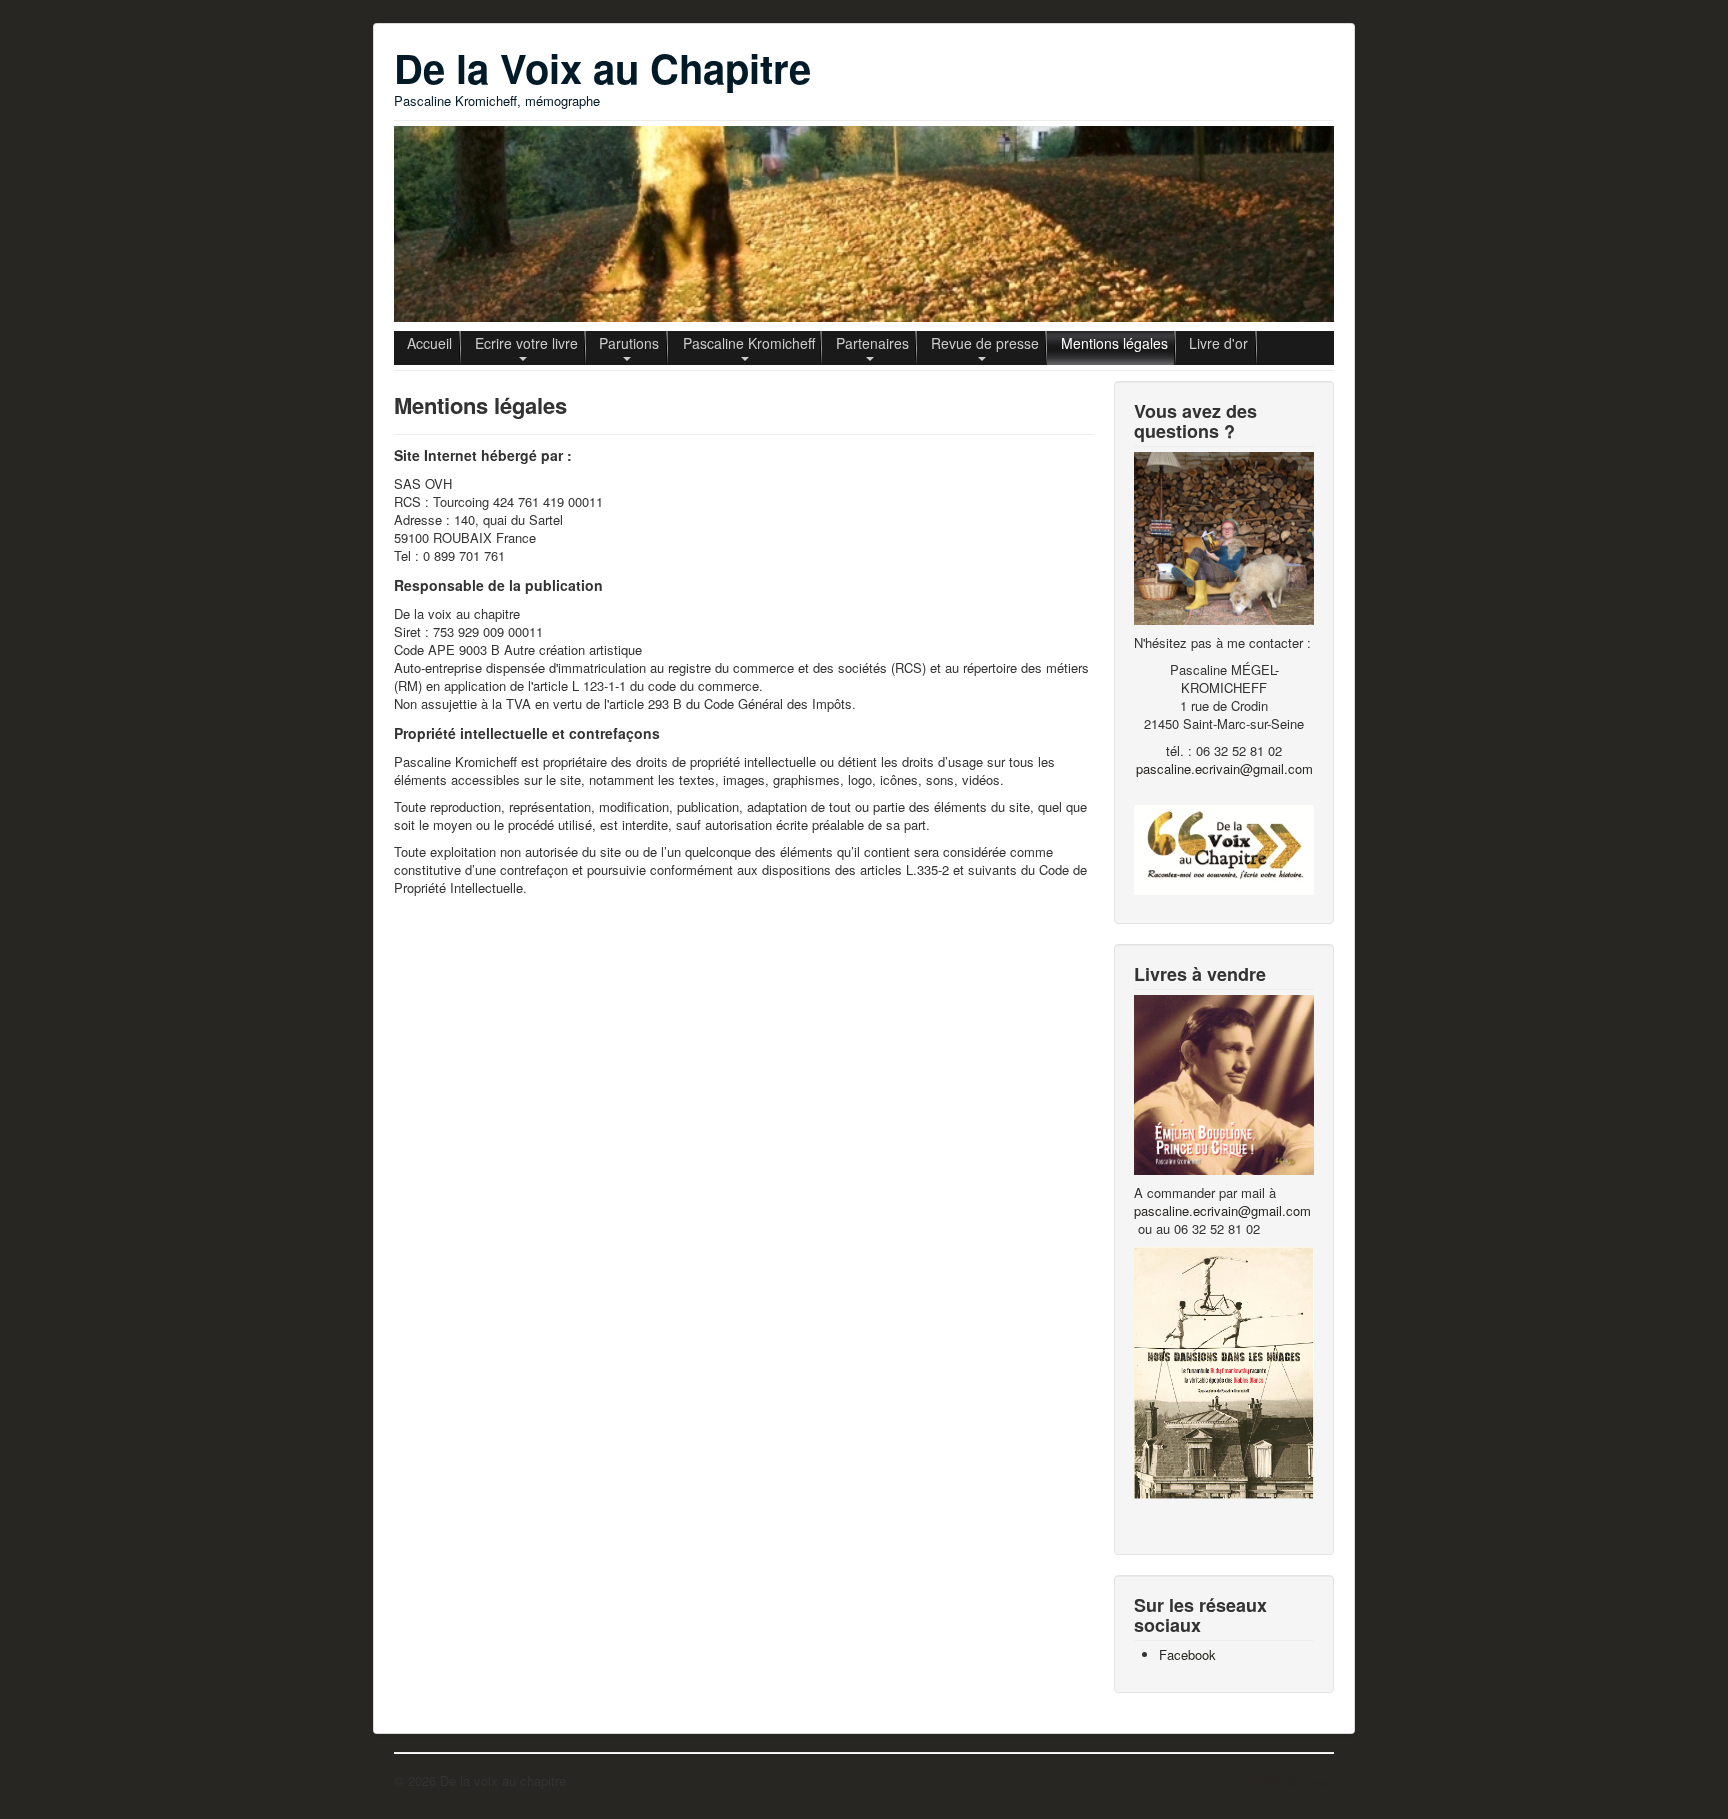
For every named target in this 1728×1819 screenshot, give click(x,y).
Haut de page (1295, 1780)
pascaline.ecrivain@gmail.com (1224, 768)
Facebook (1187, 1654)
